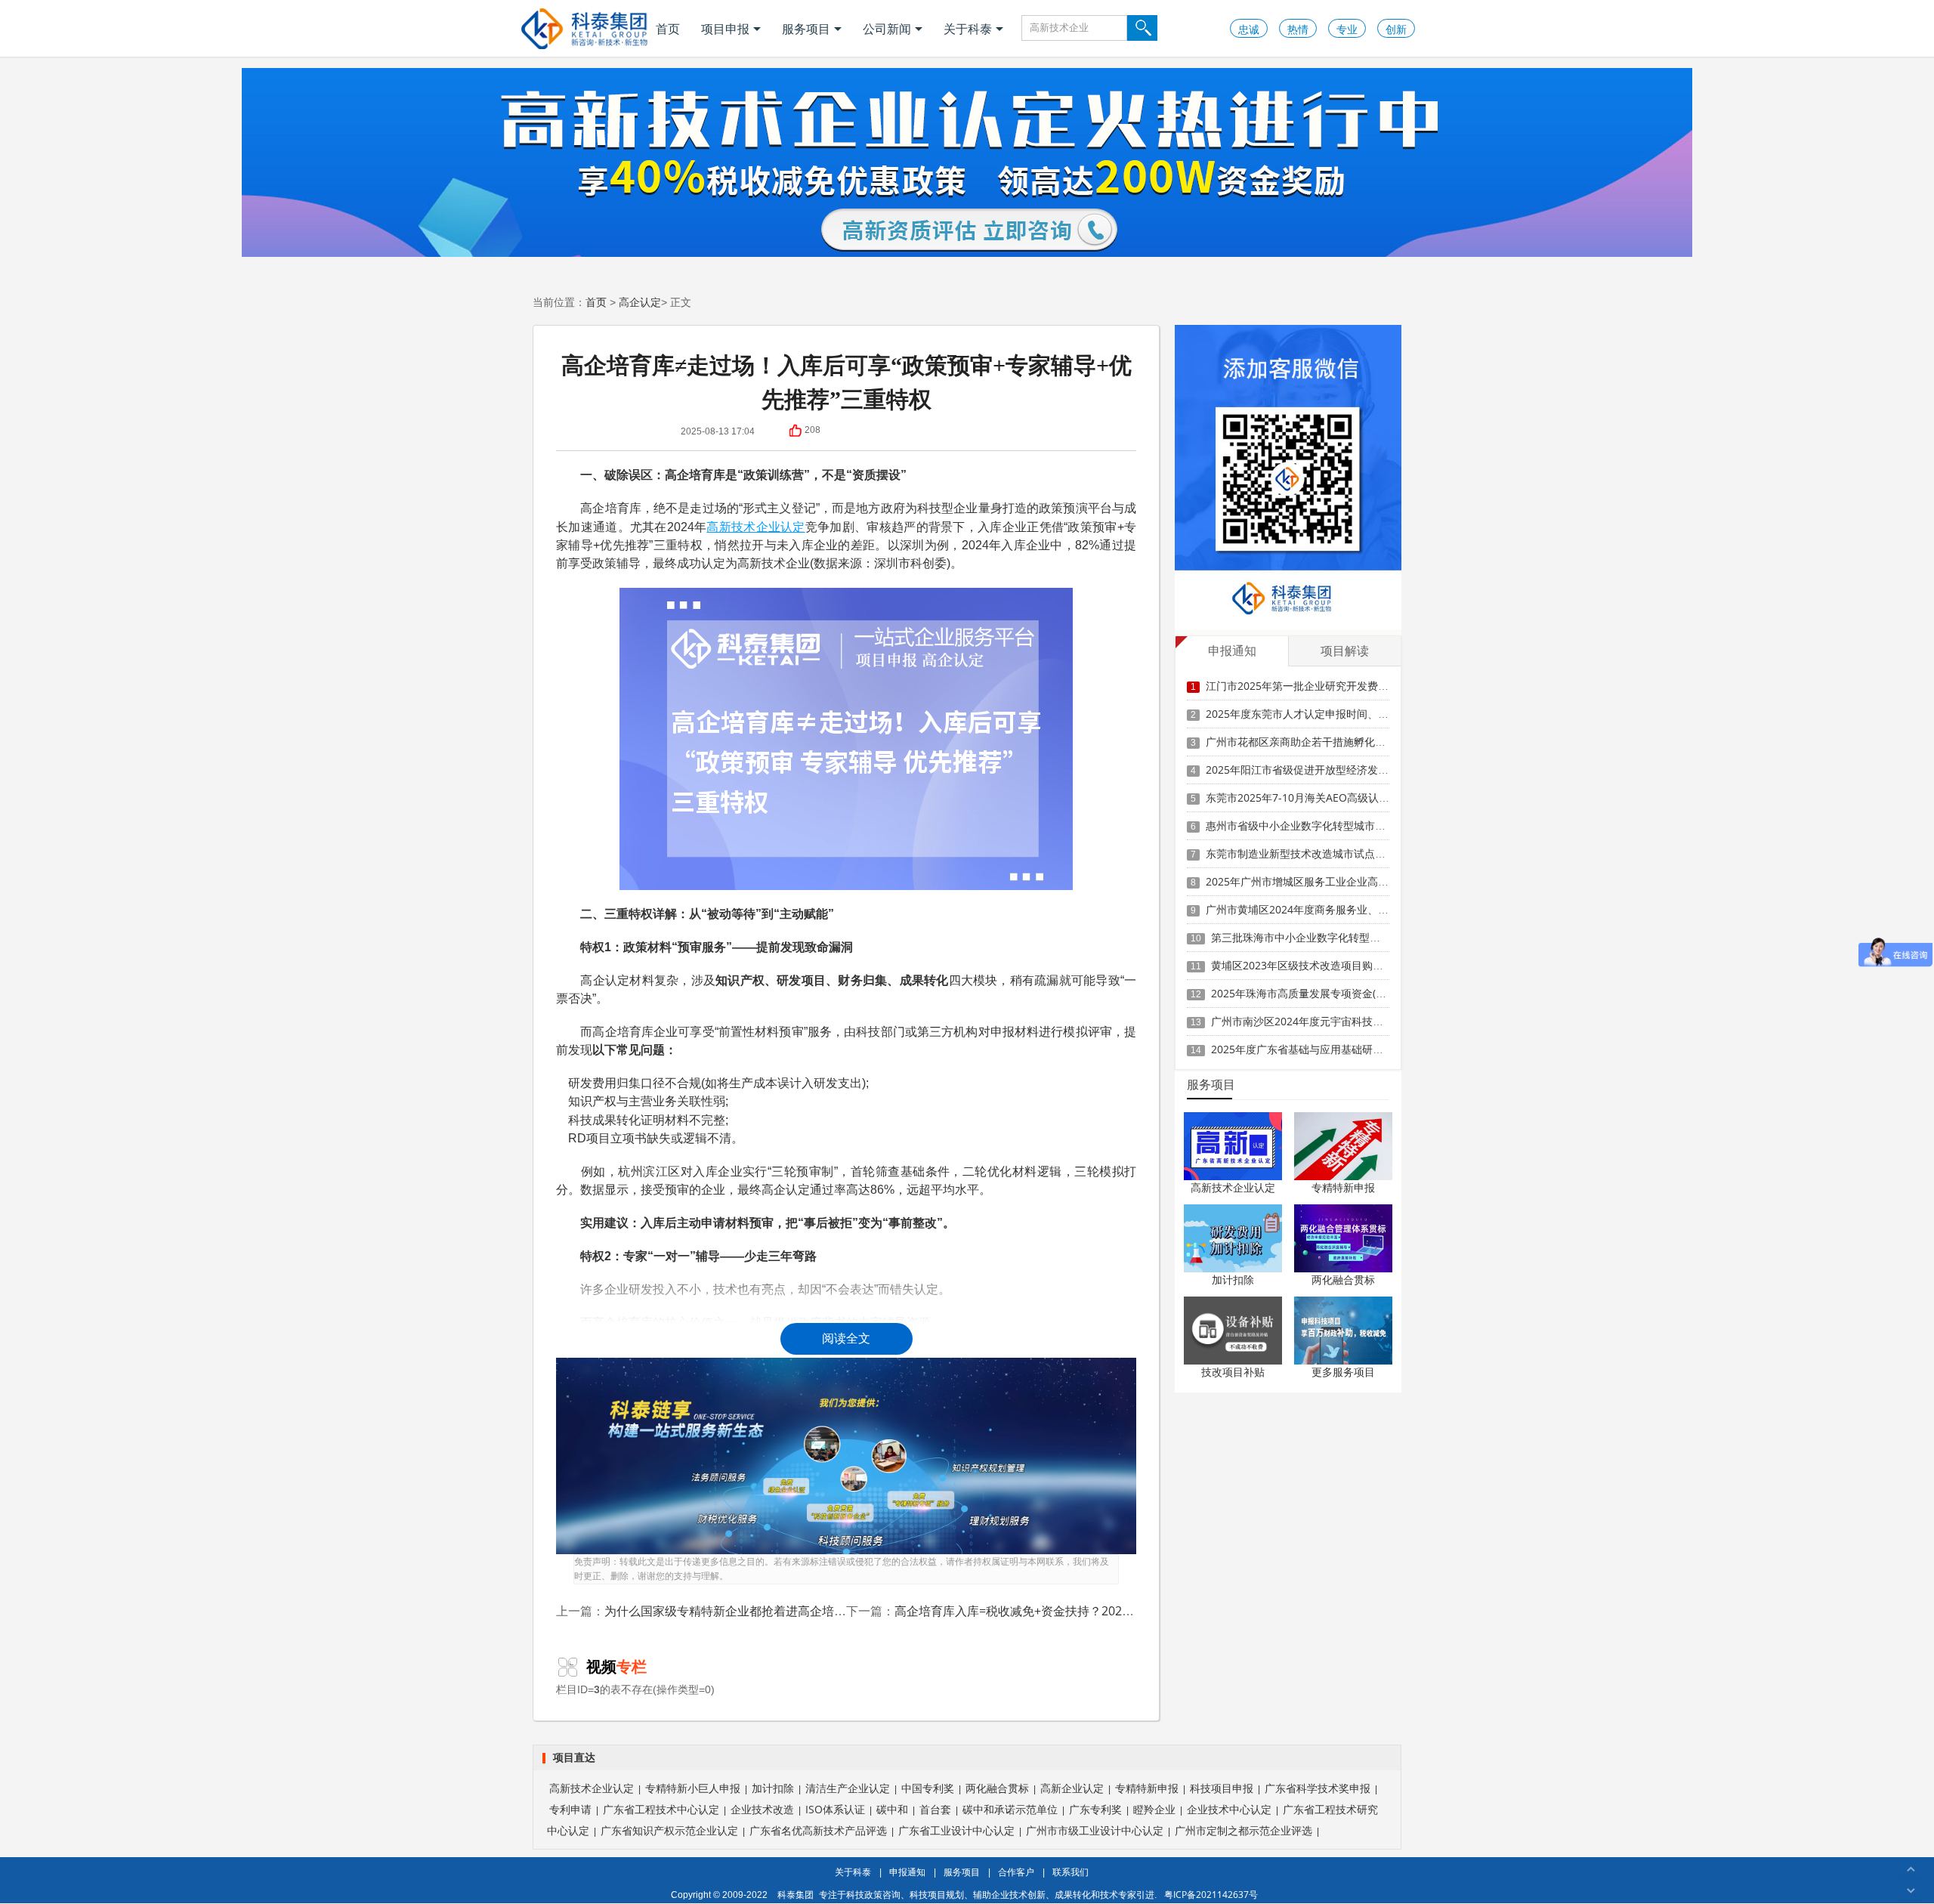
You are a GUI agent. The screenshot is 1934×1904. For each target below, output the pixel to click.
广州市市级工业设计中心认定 (1095, 1830)
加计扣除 (1233, 1280)
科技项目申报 (1222, 1788)
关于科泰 (968, 29)
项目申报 (725, 29)
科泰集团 (796, 1895)
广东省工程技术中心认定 (661, 1809)
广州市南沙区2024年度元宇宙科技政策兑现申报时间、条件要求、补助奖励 (1387, 1021)
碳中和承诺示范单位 (1010, 1809)
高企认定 (640, 302)
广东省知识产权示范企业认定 (669, 1830)
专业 (1347, 29)
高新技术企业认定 (755, 527)
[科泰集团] (584, 28)
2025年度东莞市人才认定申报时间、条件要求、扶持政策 (1339, 714)
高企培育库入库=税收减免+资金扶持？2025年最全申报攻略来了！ (1072, 1611)
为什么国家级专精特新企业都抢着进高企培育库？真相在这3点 (771, 1611)
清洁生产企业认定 (848, 1788)
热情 (1298, 29)
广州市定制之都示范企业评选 (1244, 1830)
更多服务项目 (1343, 1372)
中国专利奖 (928, 1788)
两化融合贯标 (1343, 1280)
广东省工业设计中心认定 (956, 1830)
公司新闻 (887, 29)
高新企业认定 (1072, 1788)
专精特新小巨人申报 (693, 1788)
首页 (668, 29)
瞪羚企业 (1154, 1809)
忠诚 (1249, 29)
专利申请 (570, 1809)
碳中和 (892, 1809)
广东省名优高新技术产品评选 (818, 1830)
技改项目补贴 (1233, 1372)
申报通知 (907, 1872)
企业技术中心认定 (1229, 1809)
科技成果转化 (604, 1120)
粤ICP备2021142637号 (1211, 1895)
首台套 (935, 1809)
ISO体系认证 (835, 1809)
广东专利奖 (1095, 1809)
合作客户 (1016, 1872)
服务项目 (806, 29)
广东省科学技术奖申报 (1318, 1788)
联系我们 (1070, 1872)
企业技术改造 (762, 1809)
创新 (1396, 29)
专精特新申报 (1343, 1187)
